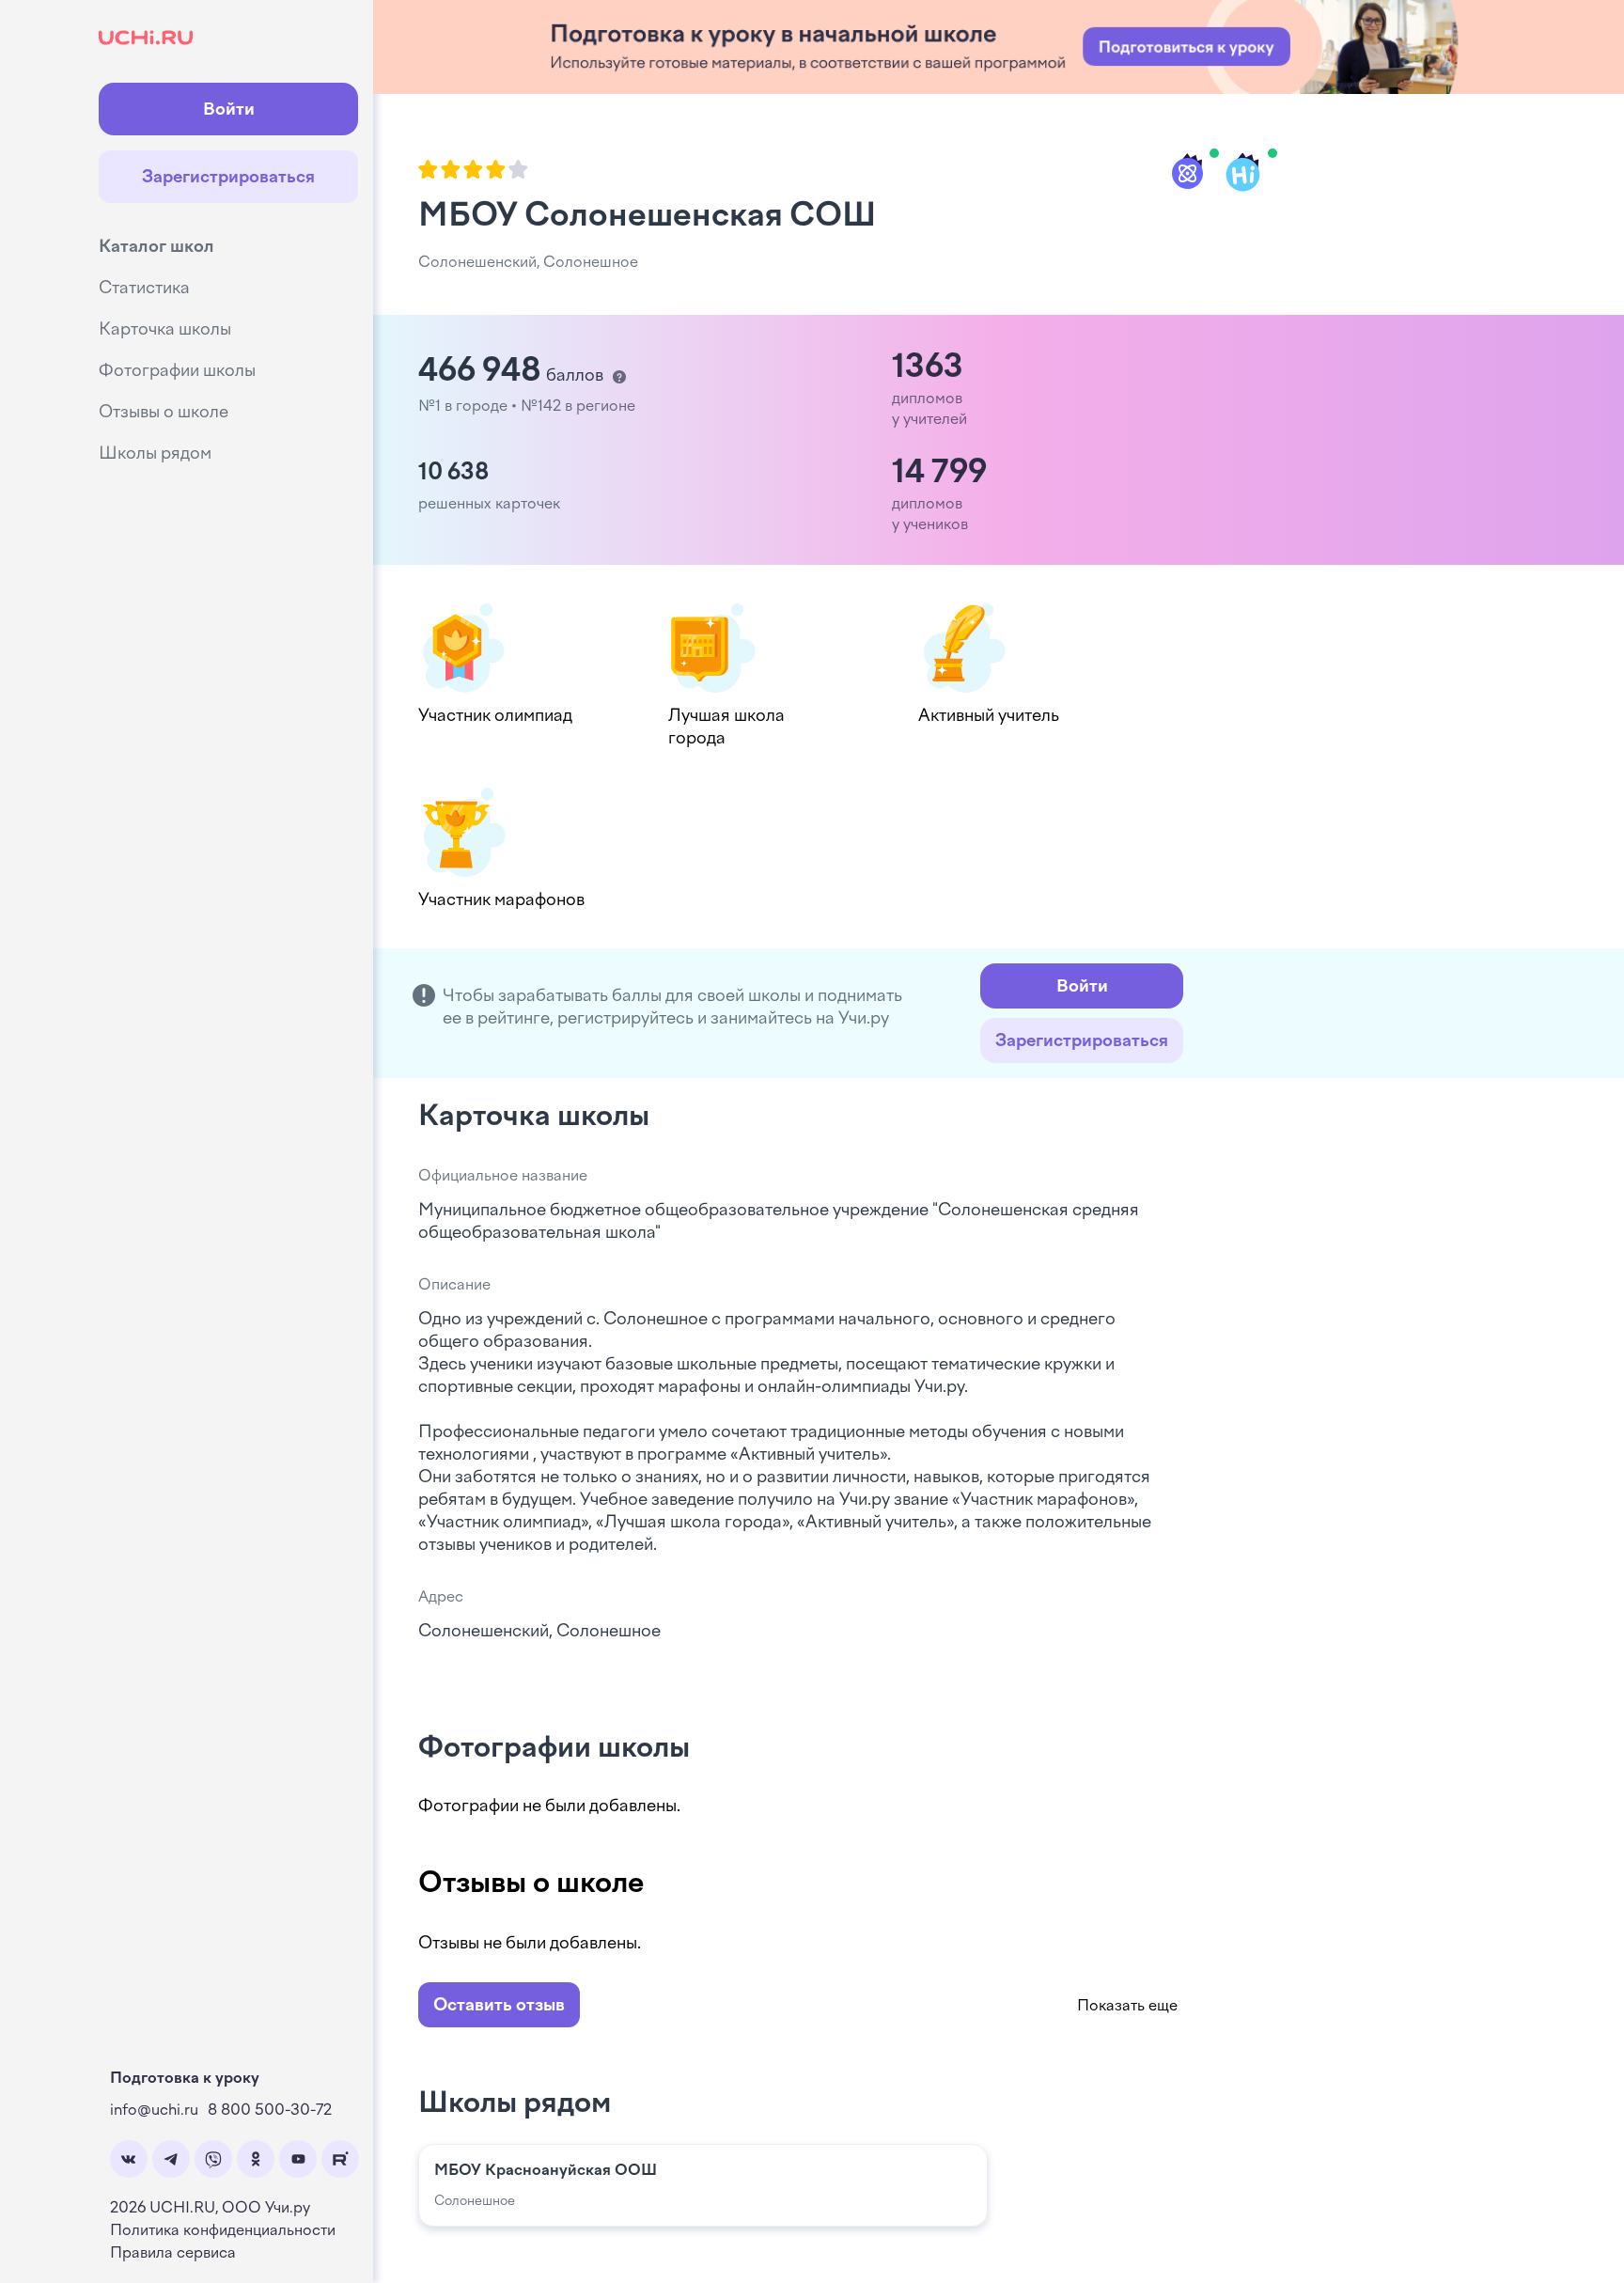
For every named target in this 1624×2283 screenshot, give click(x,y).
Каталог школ (156, 246)
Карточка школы (165, 329)
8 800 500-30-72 (270, 2110)
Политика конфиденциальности (223, 2230)
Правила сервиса (173, 2252)
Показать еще (1127, 2005)
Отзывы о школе (164, 412)
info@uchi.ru (154, 2110)
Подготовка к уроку (185, 2078)
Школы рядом (155, 453)
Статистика (144, 288)
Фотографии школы (177, 370)
